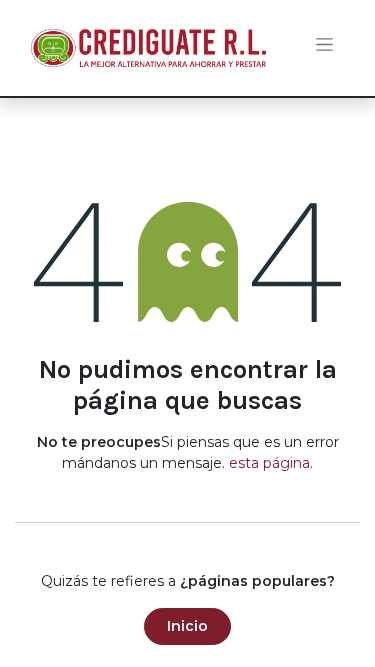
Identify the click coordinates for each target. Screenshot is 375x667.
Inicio (187, 626)
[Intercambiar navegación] (324, 48)
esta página (269, 463)
